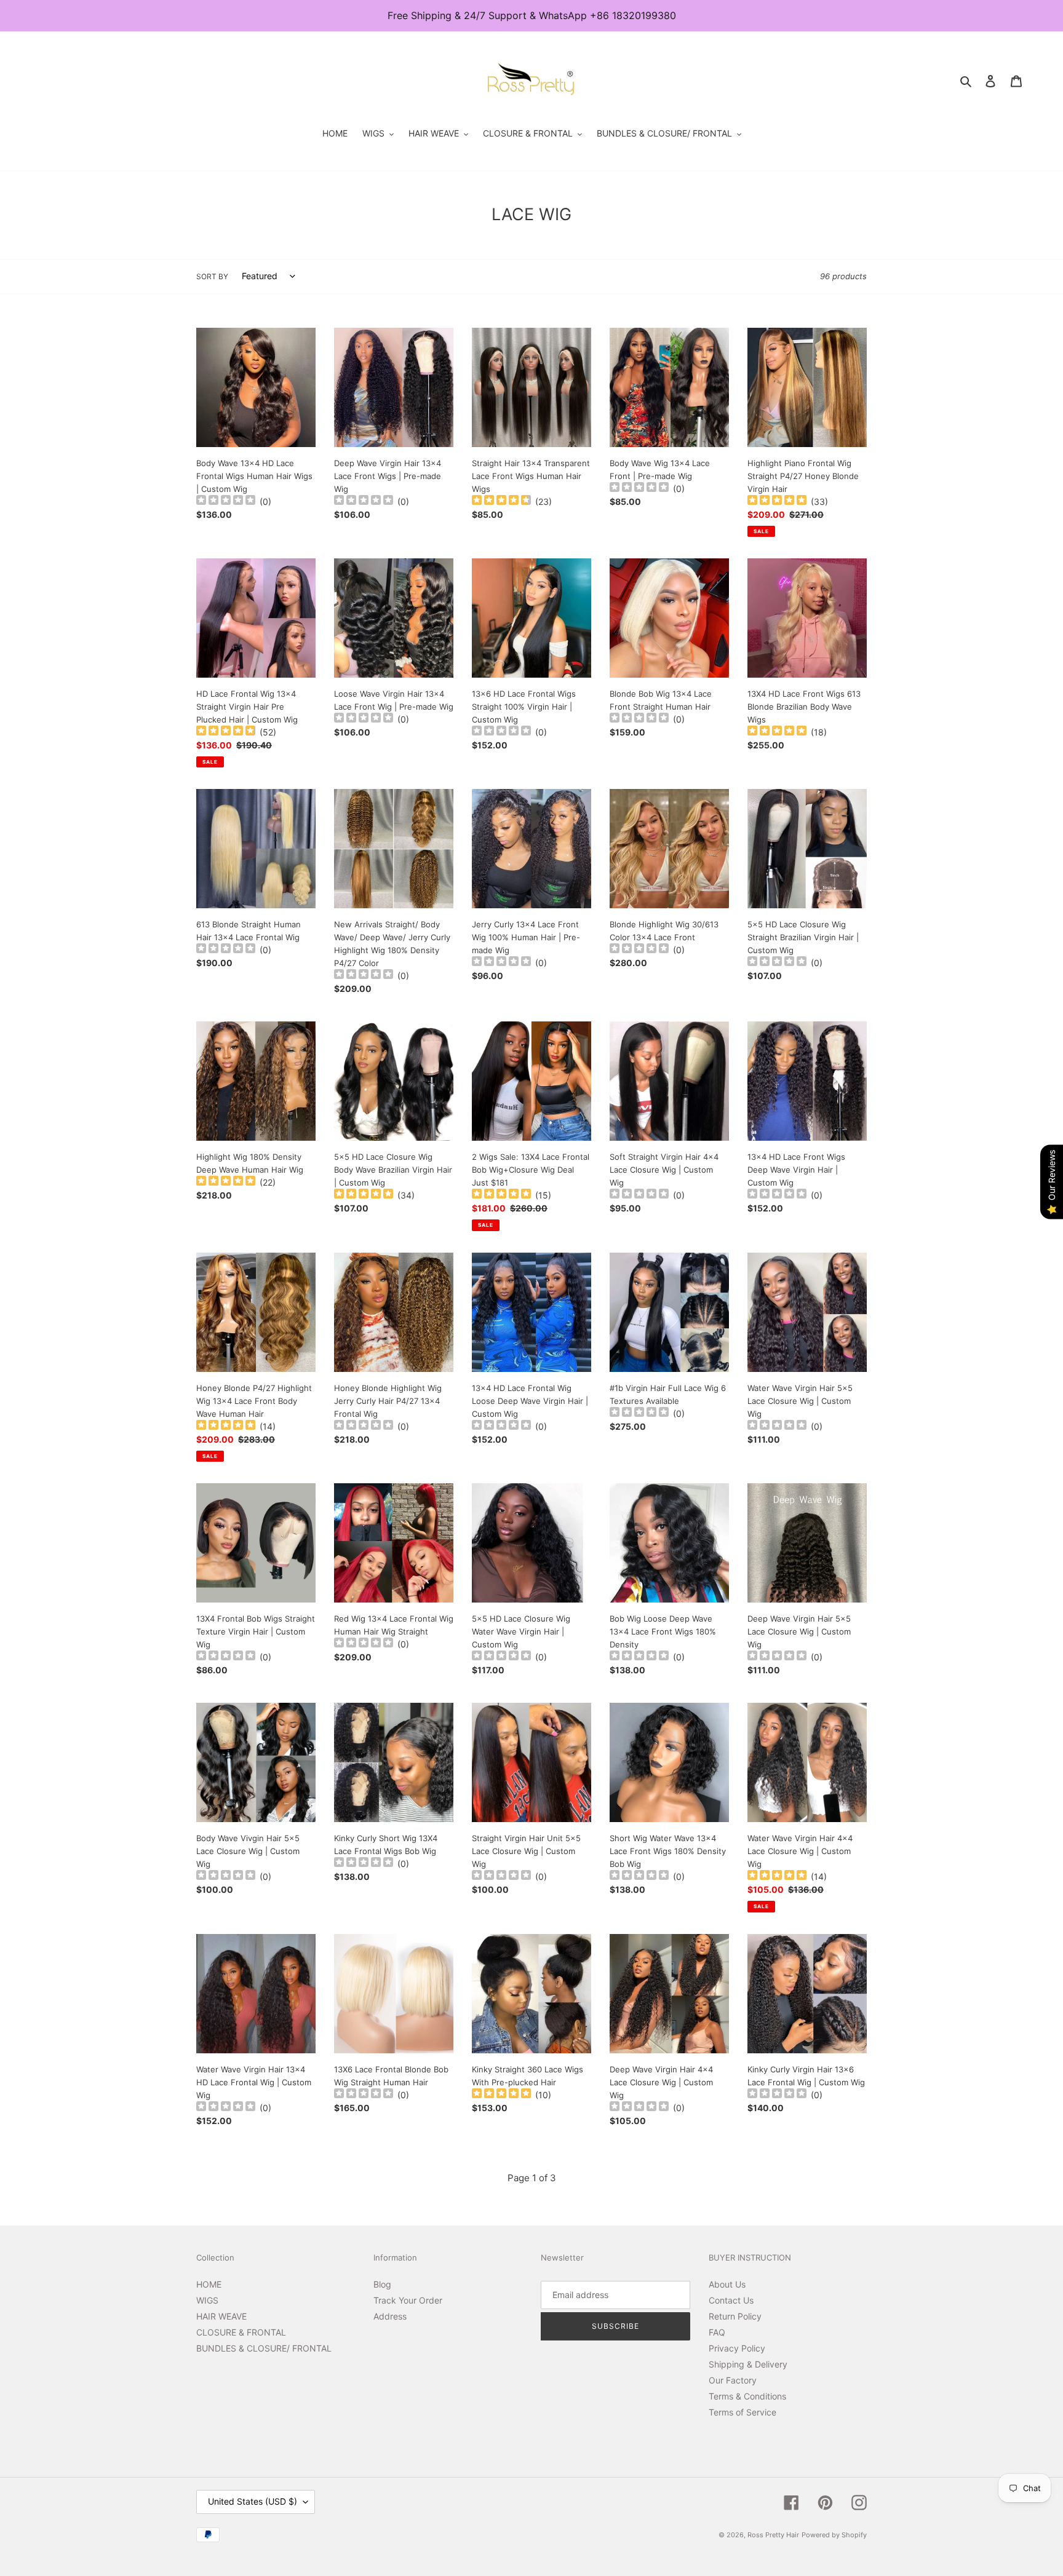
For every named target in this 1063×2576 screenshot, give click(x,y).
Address (390, 2316)
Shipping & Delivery (748, 2364)
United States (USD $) (253, 2501)
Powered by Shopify (834, 2535)
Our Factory (733, 2380)
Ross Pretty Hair (773, 2535)
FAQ (717, 2332)
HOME (209, 2284)
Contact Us (731, 2300)
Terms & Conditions (747, 2396)
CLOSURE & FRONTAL (241, 2332)
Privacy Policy (737, 2348)
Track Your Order (408, 2300)
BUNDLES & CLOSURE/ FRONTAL (264, 2348)
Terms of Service (743, 2412)
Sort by (212, 276)
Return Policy (735, 2316)
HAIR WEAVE (221, 2316)
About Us (727, 2284)
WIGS (207, 2300)
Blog (382, 2284)
